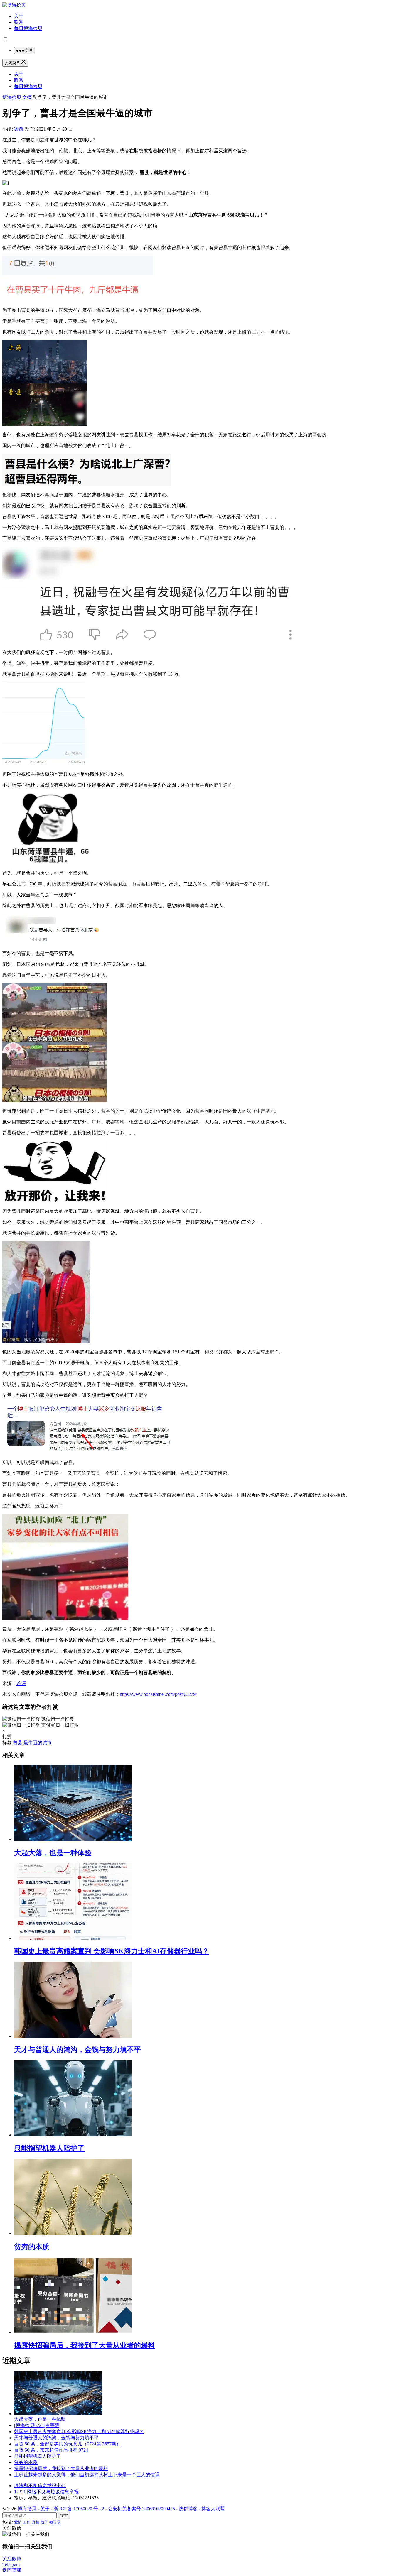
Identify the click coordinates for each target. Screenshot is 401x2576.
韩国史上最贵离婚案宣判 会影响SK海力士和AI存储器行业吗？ (112, 1951)
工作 (27, 2522)
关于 (19, 16)
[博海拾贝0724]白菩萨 (37, 2425)
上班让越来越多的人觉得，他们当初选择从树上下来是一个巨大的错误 (87, 2475)
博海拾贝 (12, 97)
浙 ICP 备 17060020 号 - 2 (79, 2509)
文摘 (27, 97)
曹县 (18, 1743)
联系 (19, 22)
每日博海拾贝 (28, 28)
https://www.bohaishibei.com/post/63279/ (158, 1694)
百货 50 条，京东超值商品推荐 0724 (51, 2450)
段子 (44, 2522)
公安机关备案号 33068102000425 (141, 2509)
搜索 (64, 2515)
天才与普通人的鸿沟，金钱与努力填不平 (77, 2050)
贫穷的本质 (32, 2247)
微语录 (55, 2522)
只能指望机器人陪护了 (49, 2148)
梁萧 (19, 129)
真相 (36, 2522)
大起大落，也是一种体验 (53, 1853)
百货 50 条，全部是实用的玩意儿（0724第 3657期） (68, 2444)
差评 (21, 1683)
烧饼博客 (188, 2509)
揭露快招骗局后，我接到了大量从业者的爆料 (85, 2345)
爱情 (18, 2522)
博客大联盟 (213, 2509)
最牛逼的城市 (38, 1743)
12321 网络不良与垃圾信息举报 (46, 2492)
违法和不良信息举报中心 (40, 2485)
